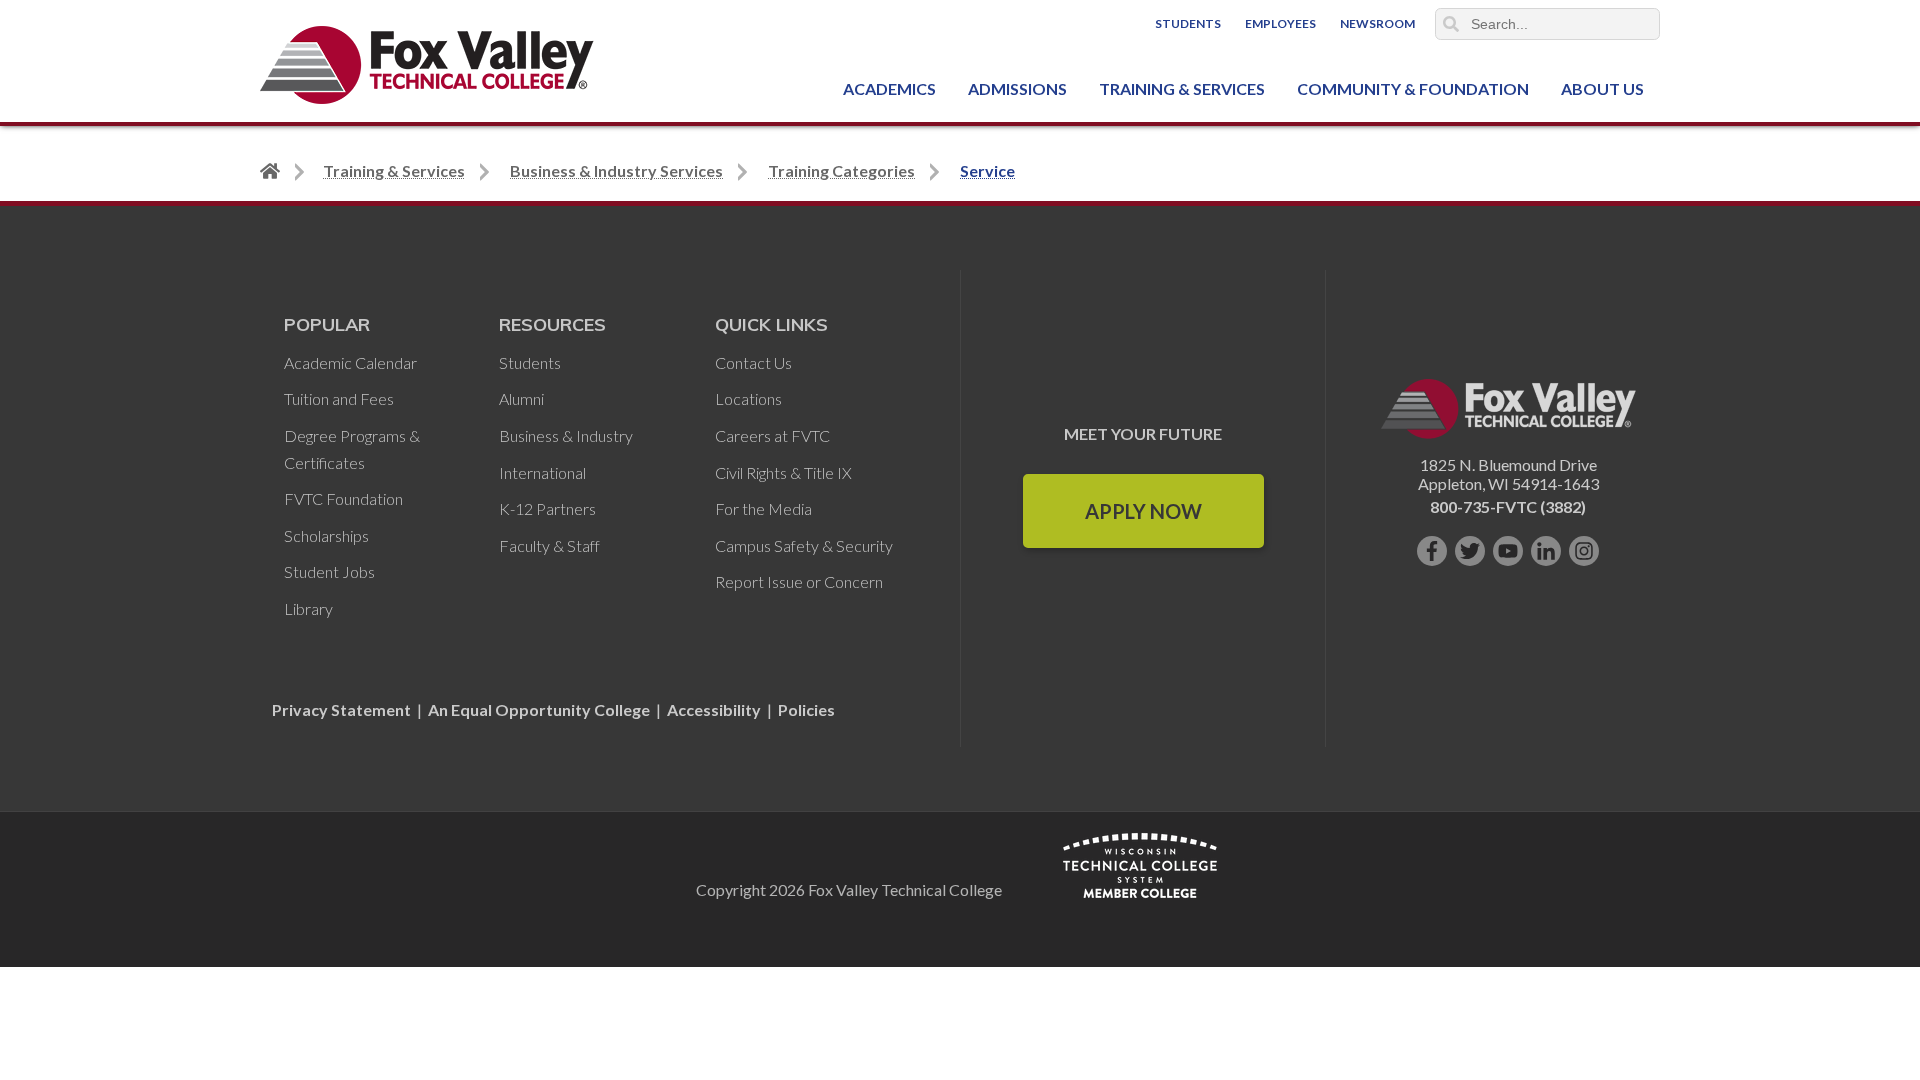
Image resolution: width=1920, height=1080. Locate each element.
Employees (1280, 23)
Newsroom (1377, 23)
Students (1188, 23)
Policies (806, 709)
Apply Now (1143, 511)
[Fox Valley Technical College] (427, 65)
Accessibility (714, 709)
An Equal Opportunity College (539, 709)
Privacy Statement (343, 709)
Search (1451, 24)
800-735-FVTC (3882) (1508, 506)
